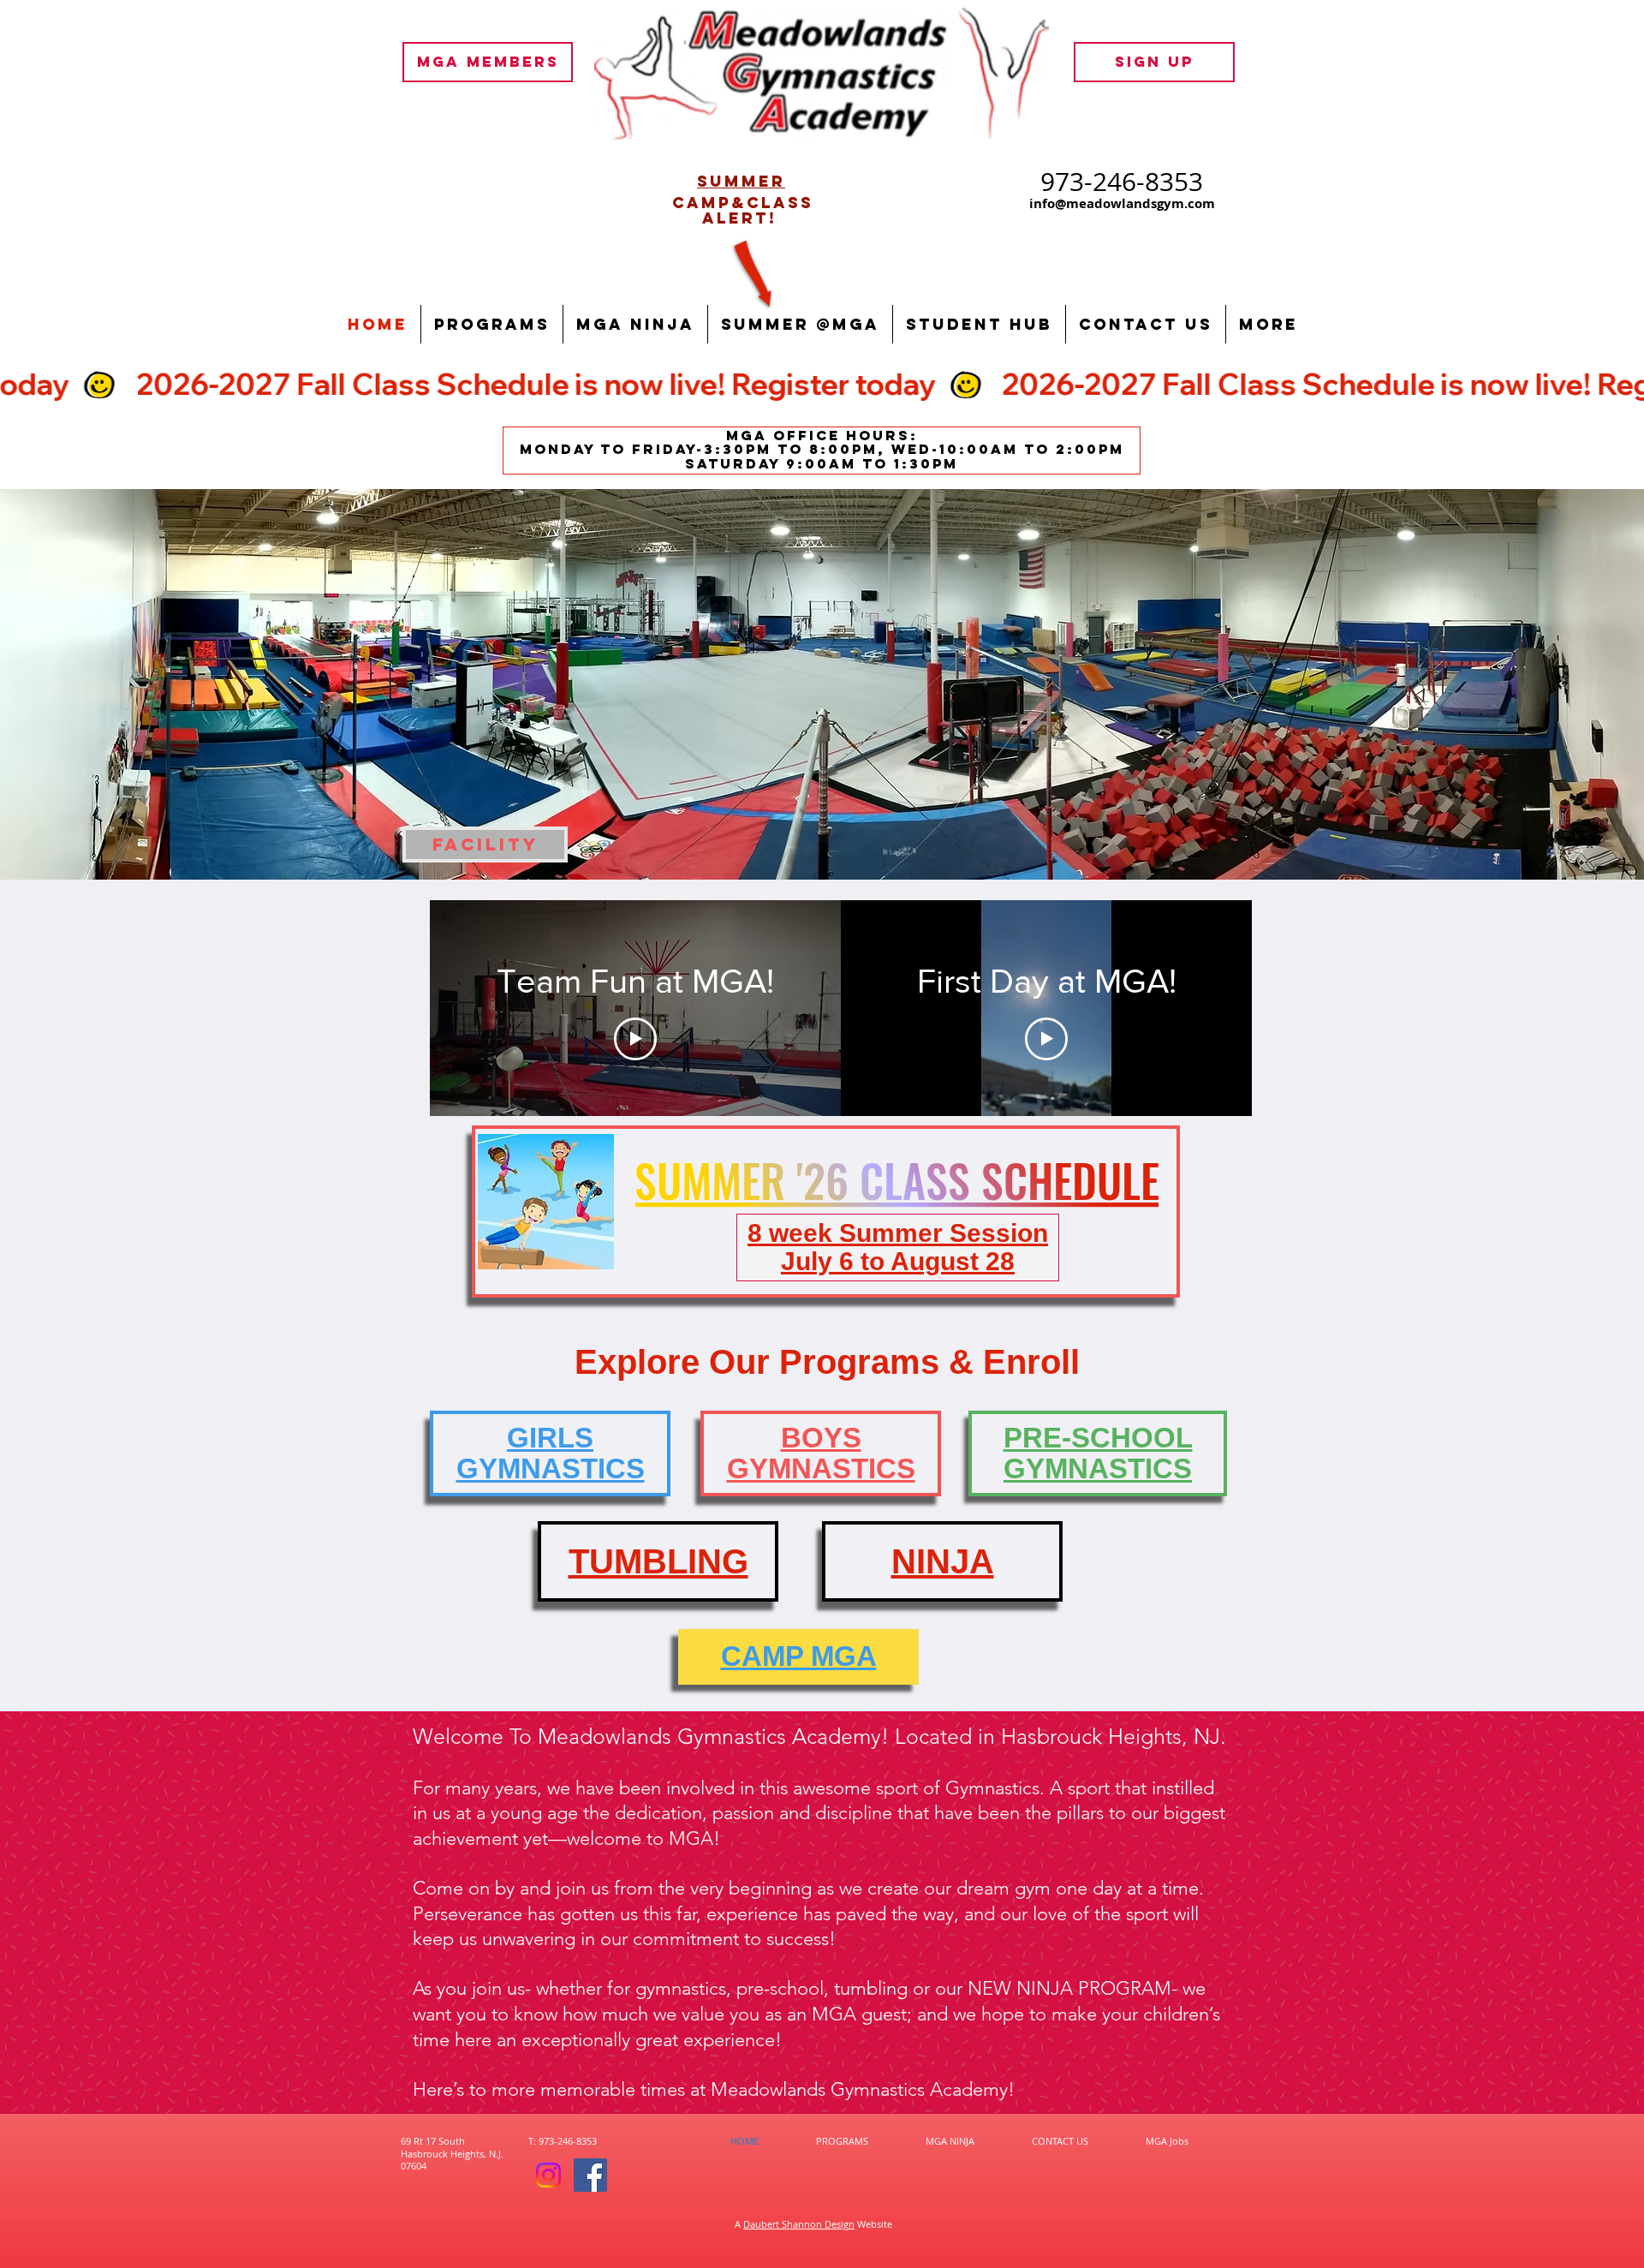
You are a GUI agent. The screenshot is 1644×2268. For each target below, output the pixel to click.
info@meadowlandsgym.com (1122, 203)
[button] (492, 324)
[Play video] (635, 1039)
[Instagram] (548, 2175)
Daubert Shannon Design (799, 2224)
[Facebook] (590, 2175)
